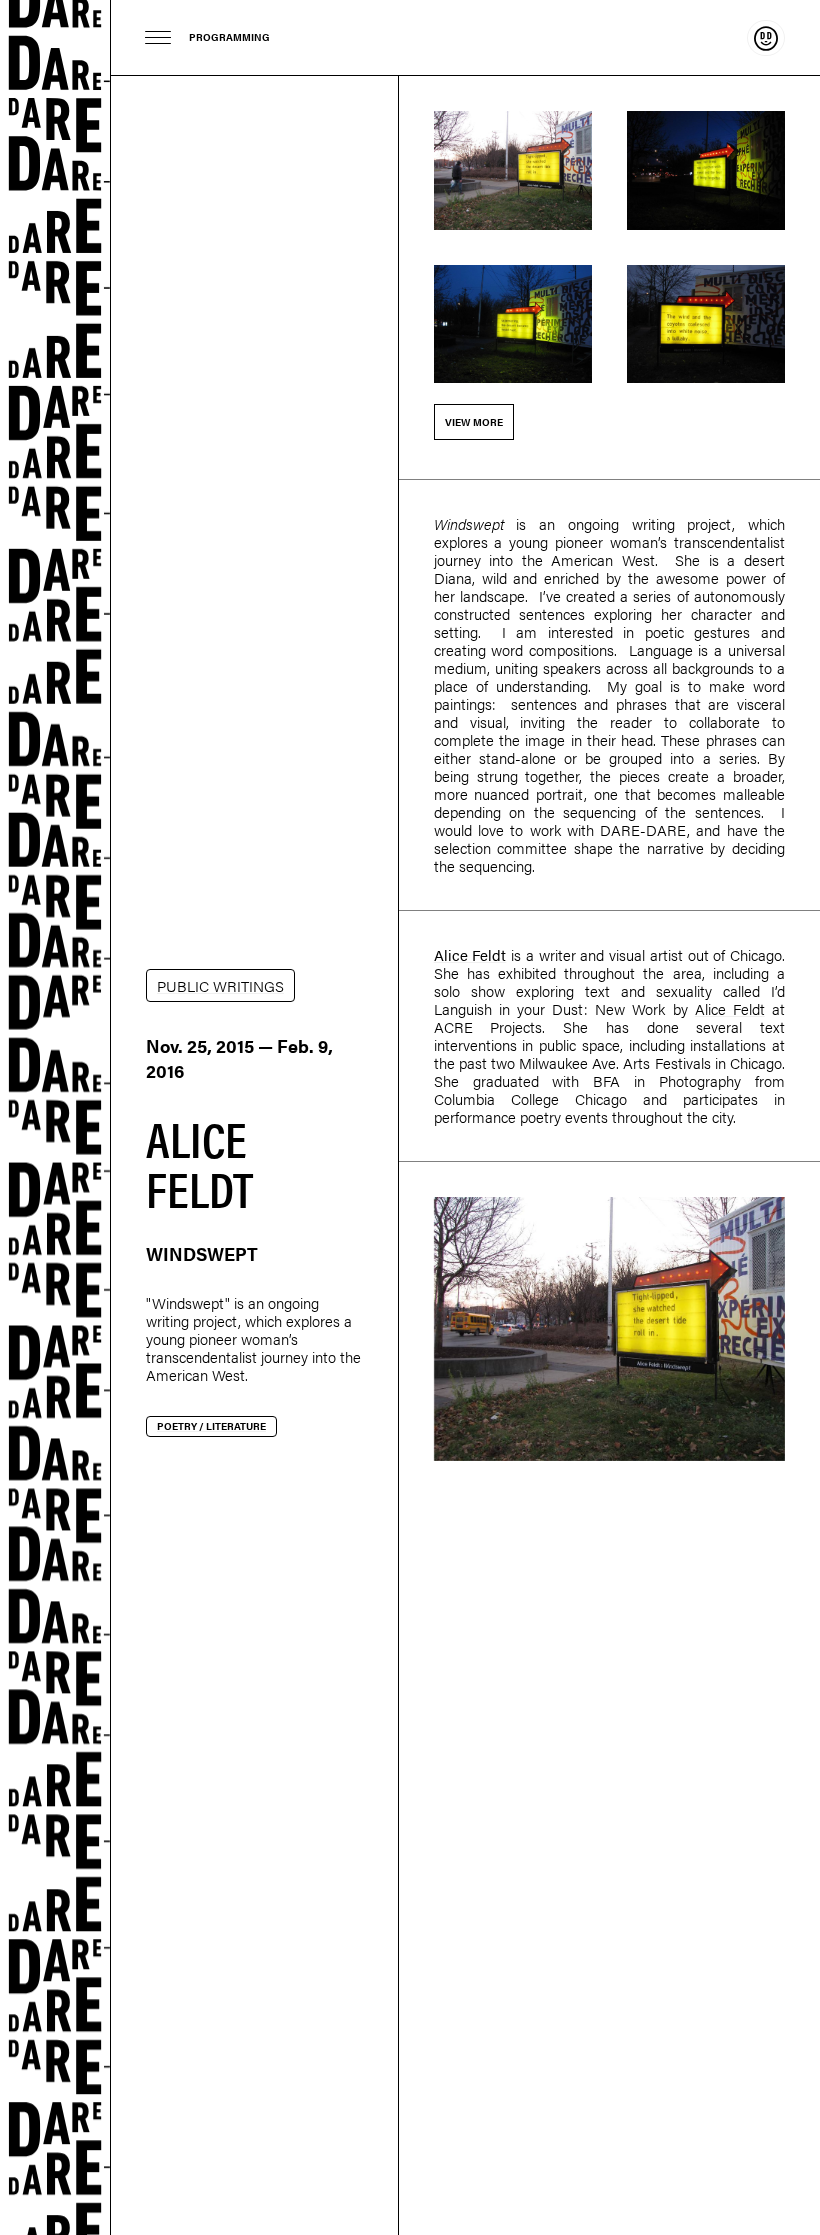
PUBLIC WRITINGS (220, 985)
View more (474, 422)
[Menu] (158, 37)
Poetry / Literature (211, 1426)
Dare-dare (55, 1117)
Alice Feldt (470, 954)
